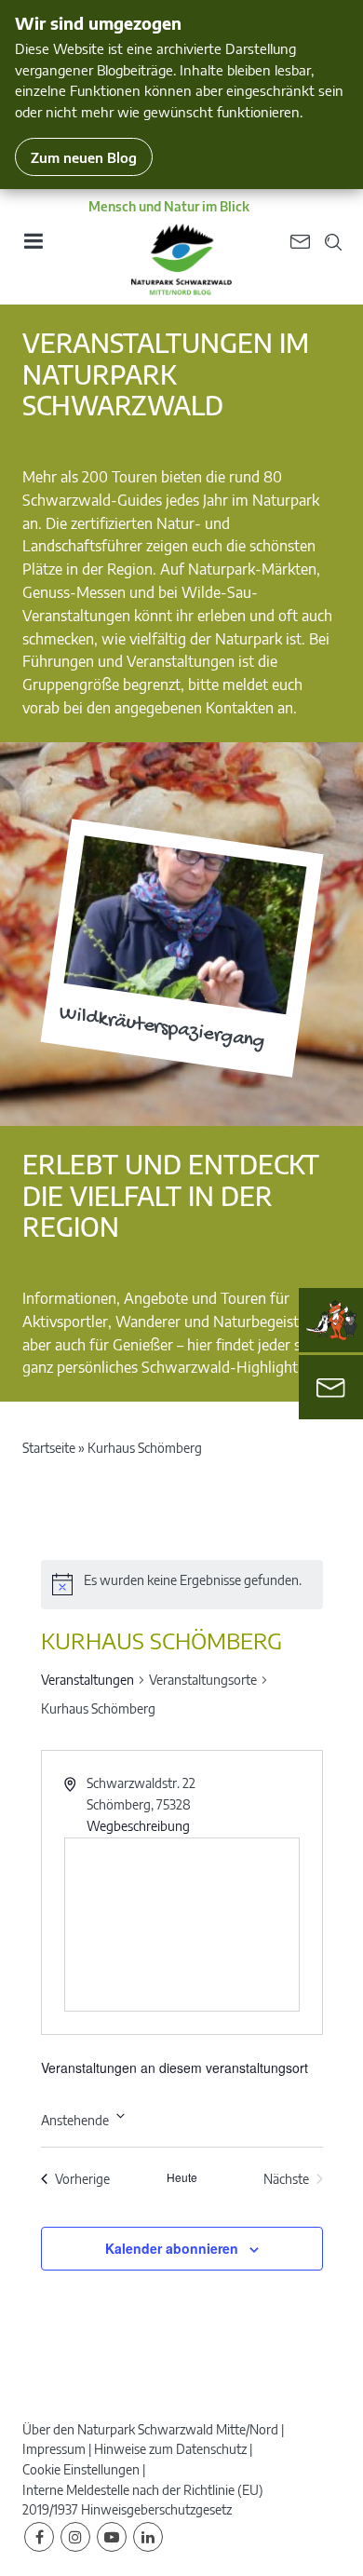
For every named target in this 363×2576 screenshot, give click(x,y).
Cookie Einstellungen (81, 2469)
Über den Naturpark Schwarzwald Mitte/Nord (150, 2429)
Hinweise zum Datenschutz (170, 2449)
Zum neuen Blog (84, 157)
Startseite (49, 1448)
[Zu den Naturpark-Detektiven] (331, 1321)
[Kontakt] (331, 1387)
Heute (182, 2177)
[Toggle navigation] (33, 247)
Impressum (54, 2449)
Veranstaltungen (87, 1680)
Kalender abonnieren (172, 2248)
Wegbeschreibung (138, 1826)
